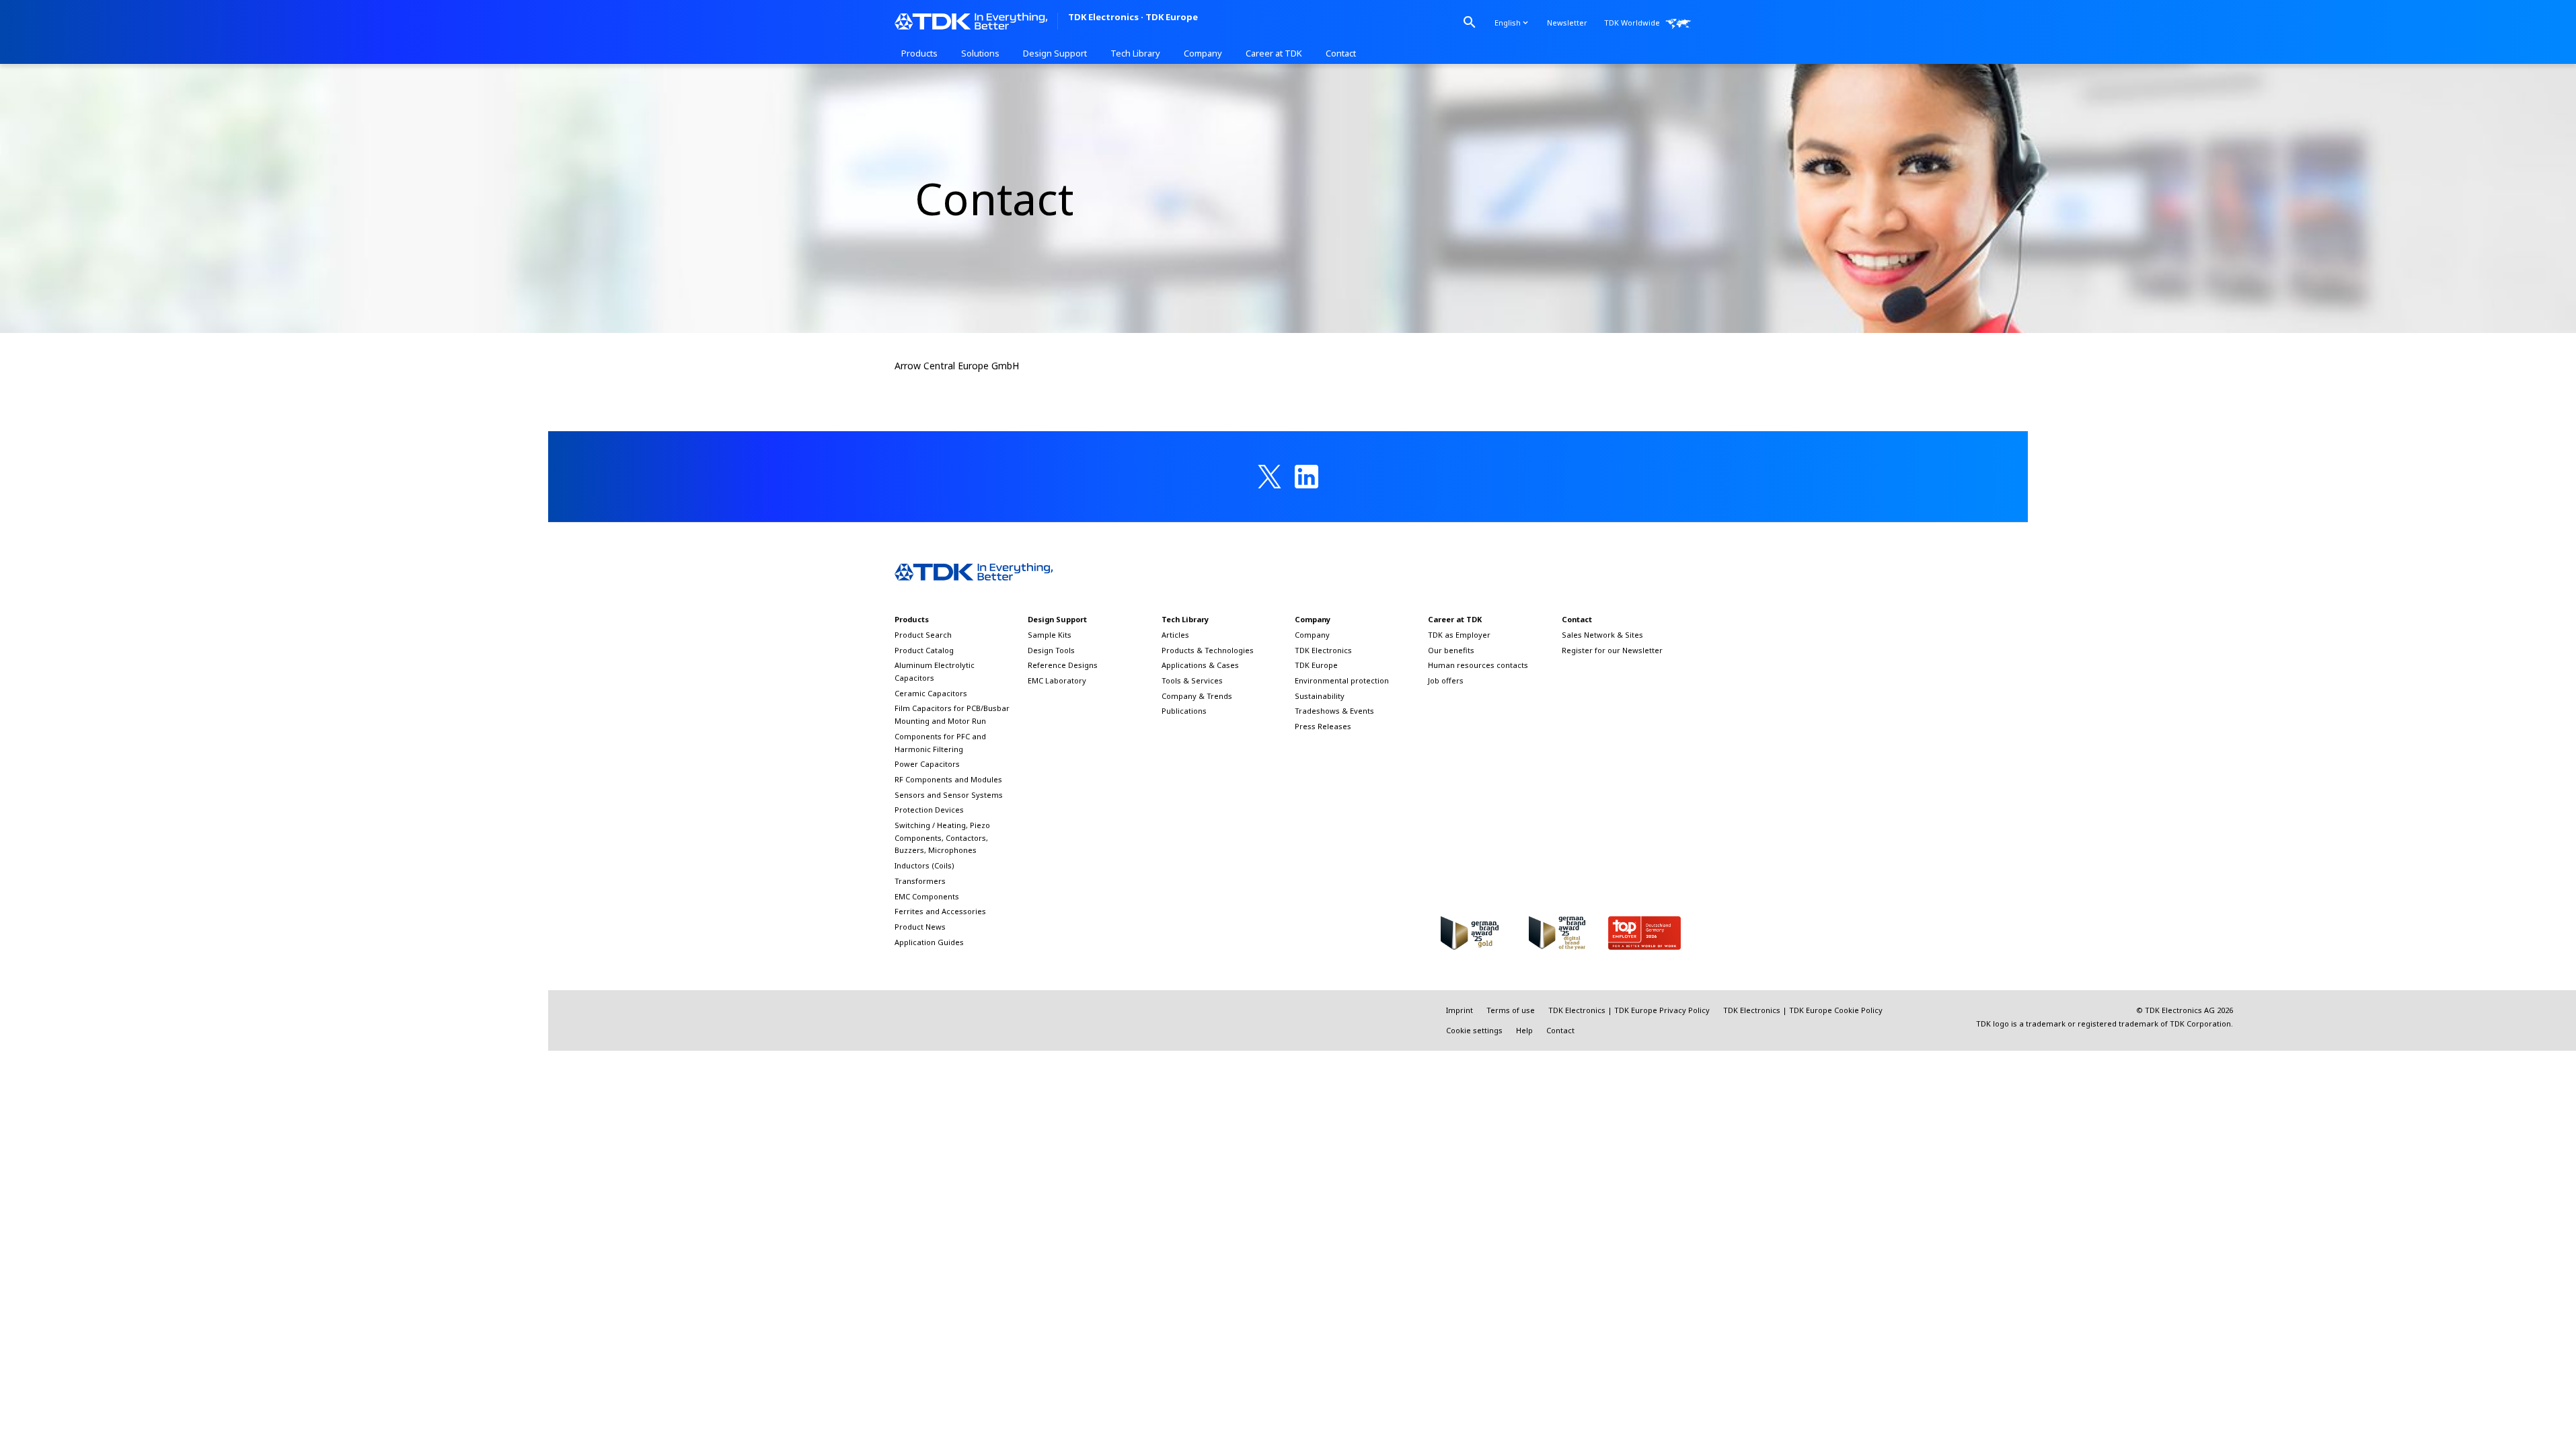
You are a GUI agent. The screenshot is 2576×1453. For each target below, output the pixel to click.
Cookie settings (1474, 1030)
